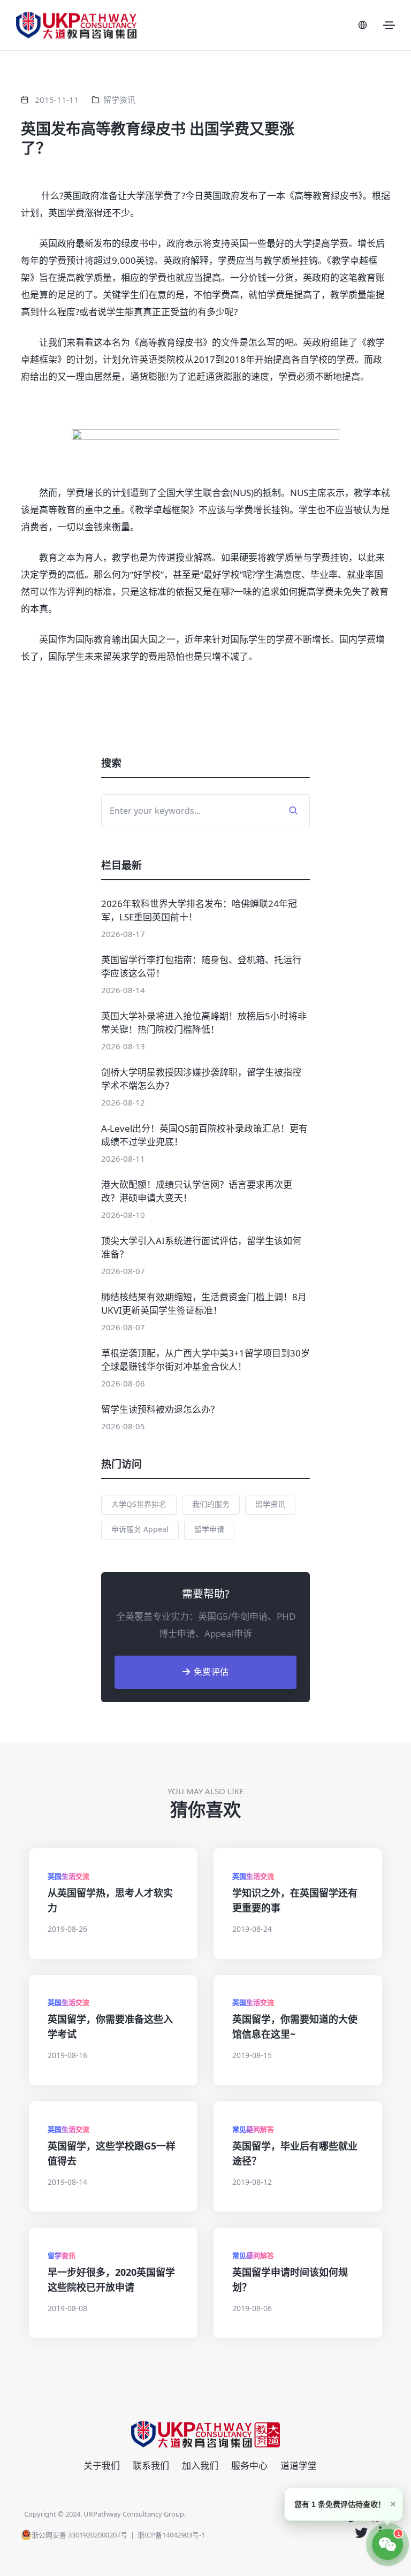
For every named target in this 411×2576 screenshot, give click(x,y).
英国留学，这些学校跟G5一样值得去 (112, 2153)
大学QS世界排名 (139, 1504)
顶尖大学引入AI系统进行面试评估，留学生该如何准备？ (201, 1247)
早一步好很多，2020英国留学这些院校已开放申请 (111, 2280)
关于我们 (102, 2466)
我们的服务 (211, 1504)
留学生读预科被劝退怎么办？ (160, 1409)
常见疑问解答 (253, 2129)
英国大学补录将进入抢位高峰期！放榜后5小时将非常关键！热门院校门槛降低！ (204, 1023)
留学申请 (209, 1529)
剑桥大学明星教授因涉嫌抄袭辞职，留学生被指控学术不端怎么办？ (201, 1079)
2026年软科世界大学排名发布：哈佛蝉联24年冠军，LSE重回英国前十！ (199, 910)
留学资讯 (119, 100)
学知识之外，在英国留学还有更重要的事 (295, 1900)
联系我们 (151, 2466)
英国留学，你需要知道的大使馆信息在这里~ (295, 2026)
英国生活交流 (68, 1876)
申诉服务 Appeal (140, 1529)
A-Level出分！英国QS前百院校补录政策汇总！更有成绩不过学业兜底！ (204, 1135)
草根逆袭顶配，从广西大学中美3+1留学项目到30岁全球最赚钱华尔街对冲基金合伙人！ (205, 1360)
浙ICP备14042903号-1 (171, 2535)
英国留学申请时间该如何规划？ (290, 2280)
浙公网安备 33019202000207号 (79, 2535)
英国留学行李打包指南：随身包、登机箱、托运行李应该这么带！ (201, 966)
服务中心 (249, 2466)
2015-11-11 (57, 100)
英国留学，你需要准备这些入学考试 (110, 2026)
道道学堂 (299, 2466)
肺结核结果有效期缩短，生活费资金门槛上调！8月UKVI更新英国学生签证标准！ (204, 1304)
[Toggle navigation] (389, 25)
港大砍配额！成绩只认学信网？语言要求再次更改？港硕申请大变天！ (197, 1191)
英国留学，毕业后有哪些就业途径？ (295, 2153)
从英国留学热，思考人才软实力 (110, 1900)
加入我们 (200, 2466)
